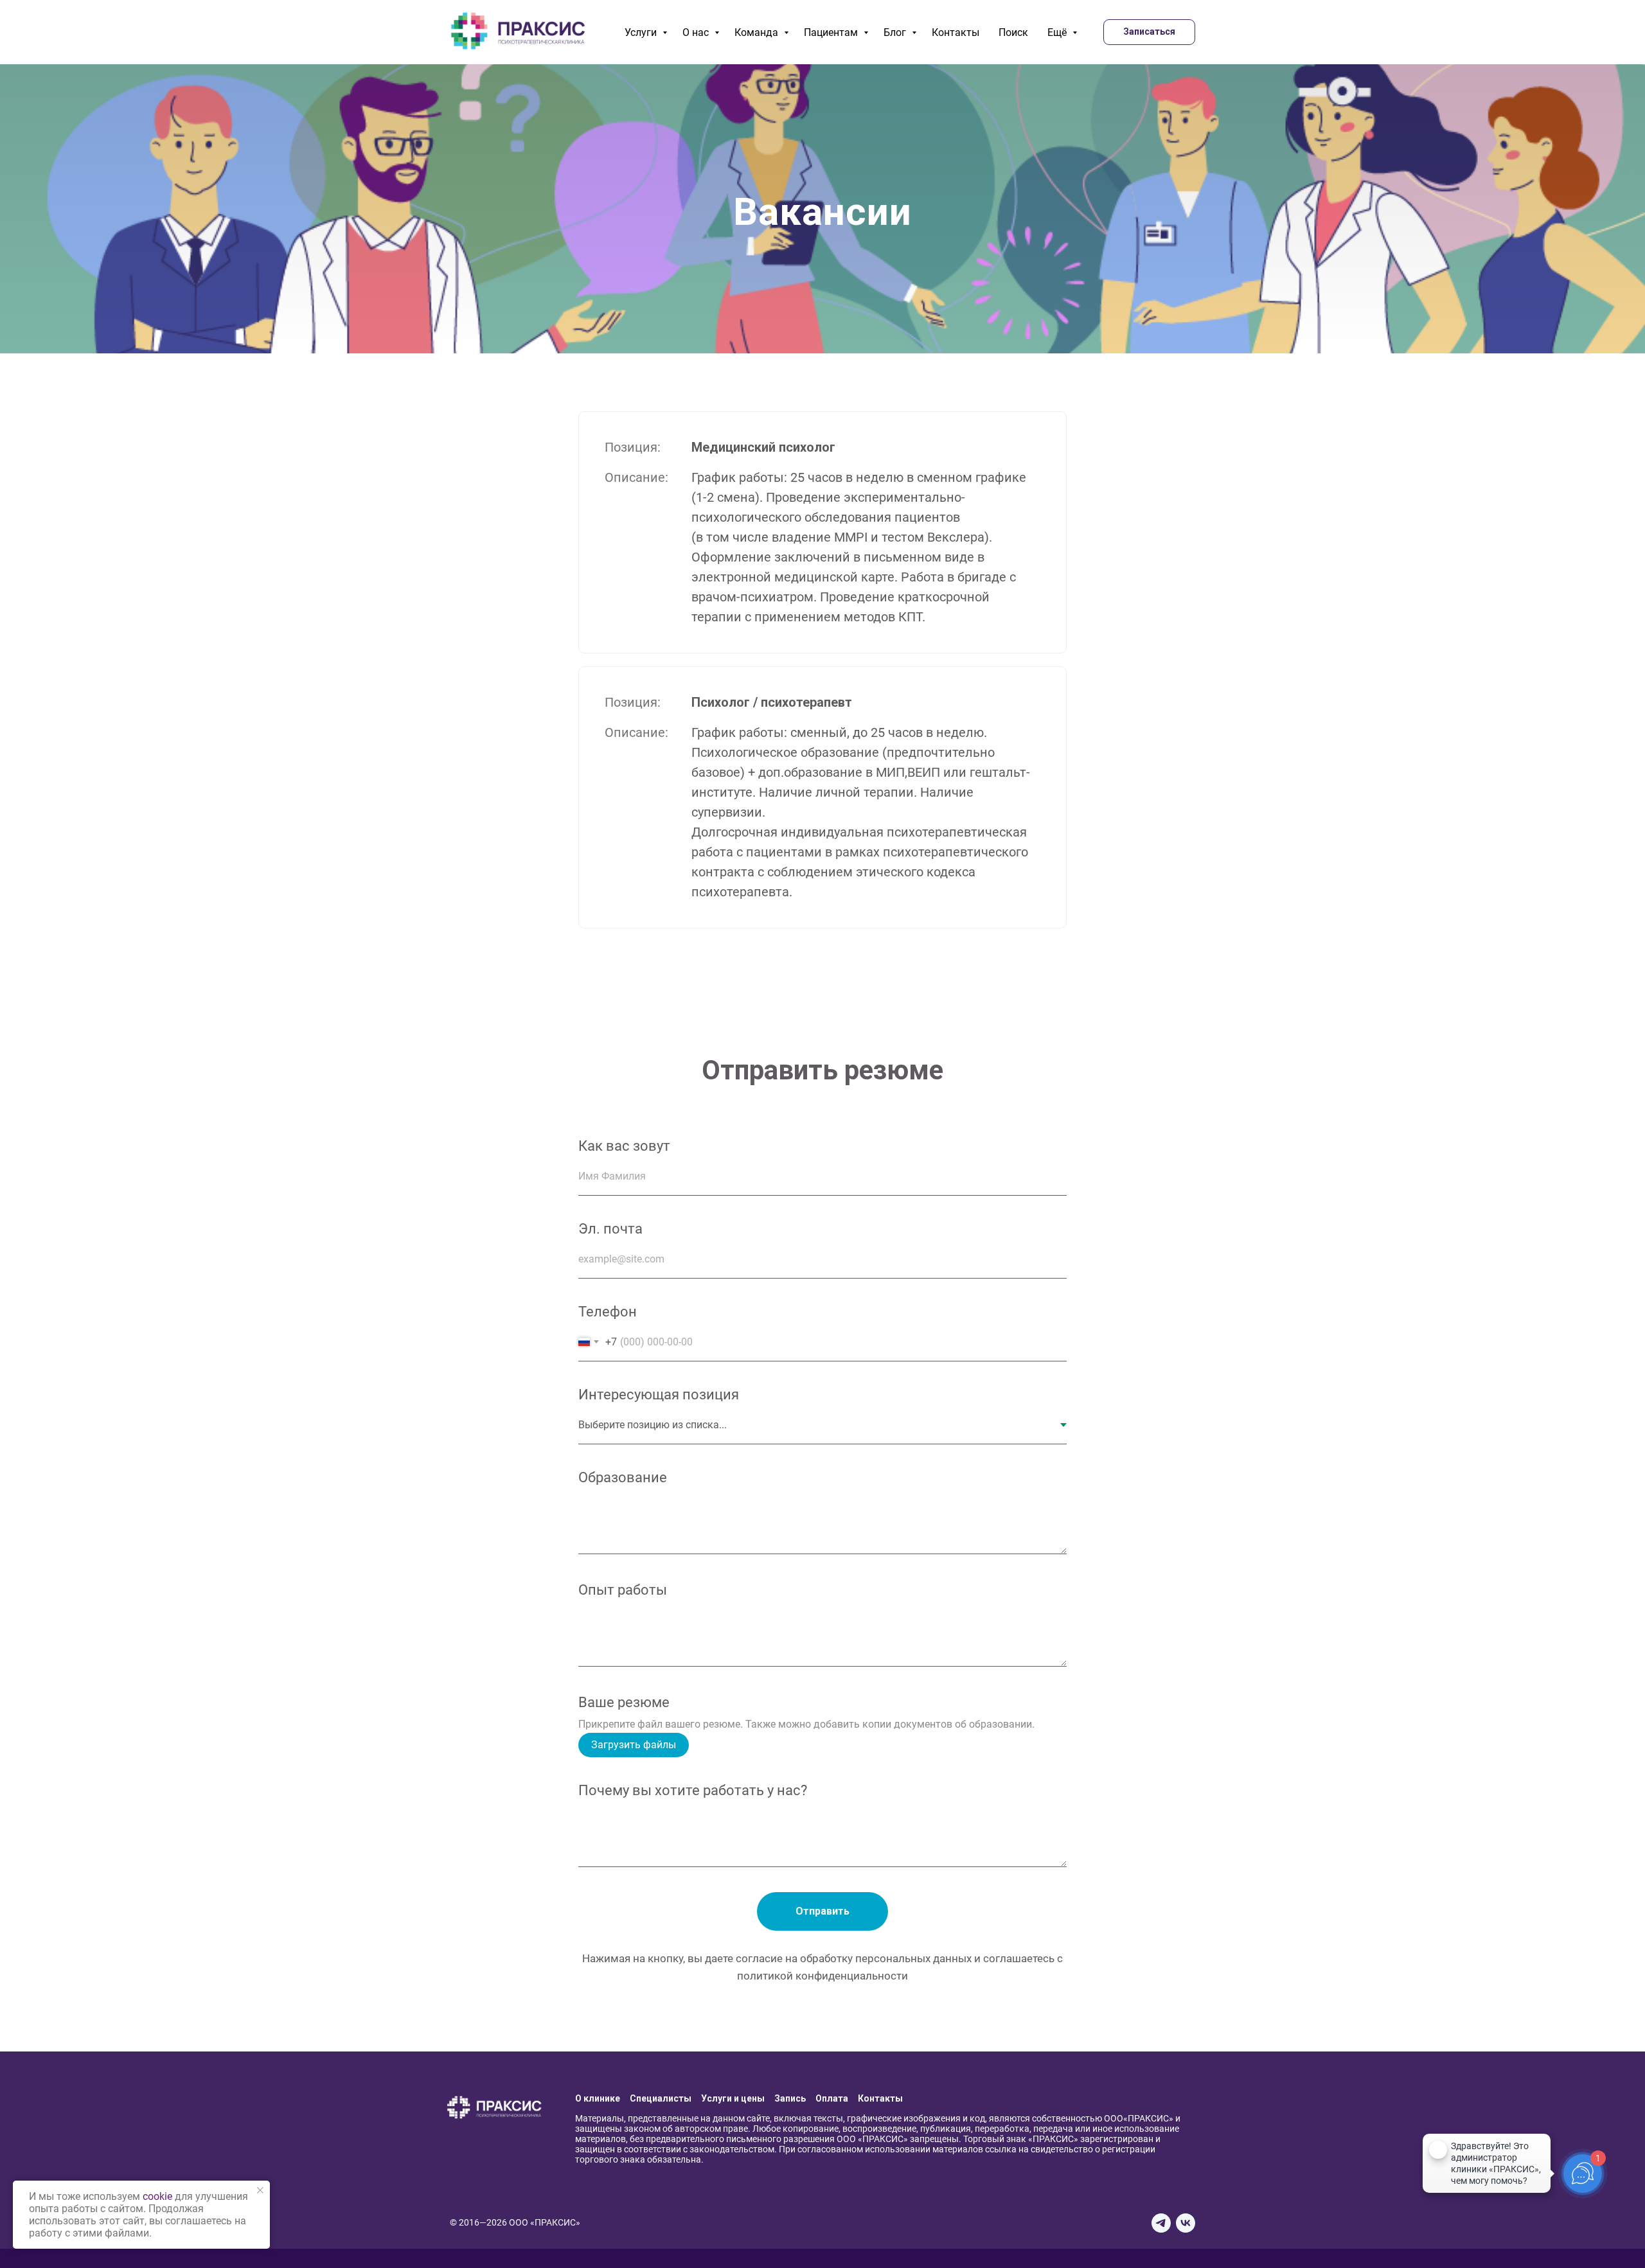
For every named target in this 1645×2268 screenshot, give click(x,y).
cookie (157, 2196)
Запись (790, 2098)
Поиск (1013, 32)
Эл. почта (610, 1229)
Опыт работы (623, 1590)
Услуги (642, 32)
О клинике (598, 2098)
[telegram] (1161, 2223)
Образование (623, 1477)
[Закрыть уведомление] (260, 2190)
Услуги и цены (733, 2098)
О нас (697, 32)
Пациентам (832, 32)
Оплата (832, 2098)
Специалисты (661, 2098)
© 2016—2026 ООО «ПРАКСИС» (515, 2222)
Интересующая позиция (659, 1395)
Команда (758, 32)
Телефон (608, 1312)
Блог (896, 32)
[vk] (1186, 2223)
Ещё (1058, 32)
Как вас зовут (624, 1146)
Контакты (956, 32)
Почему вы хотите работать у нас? (693, 1790)
